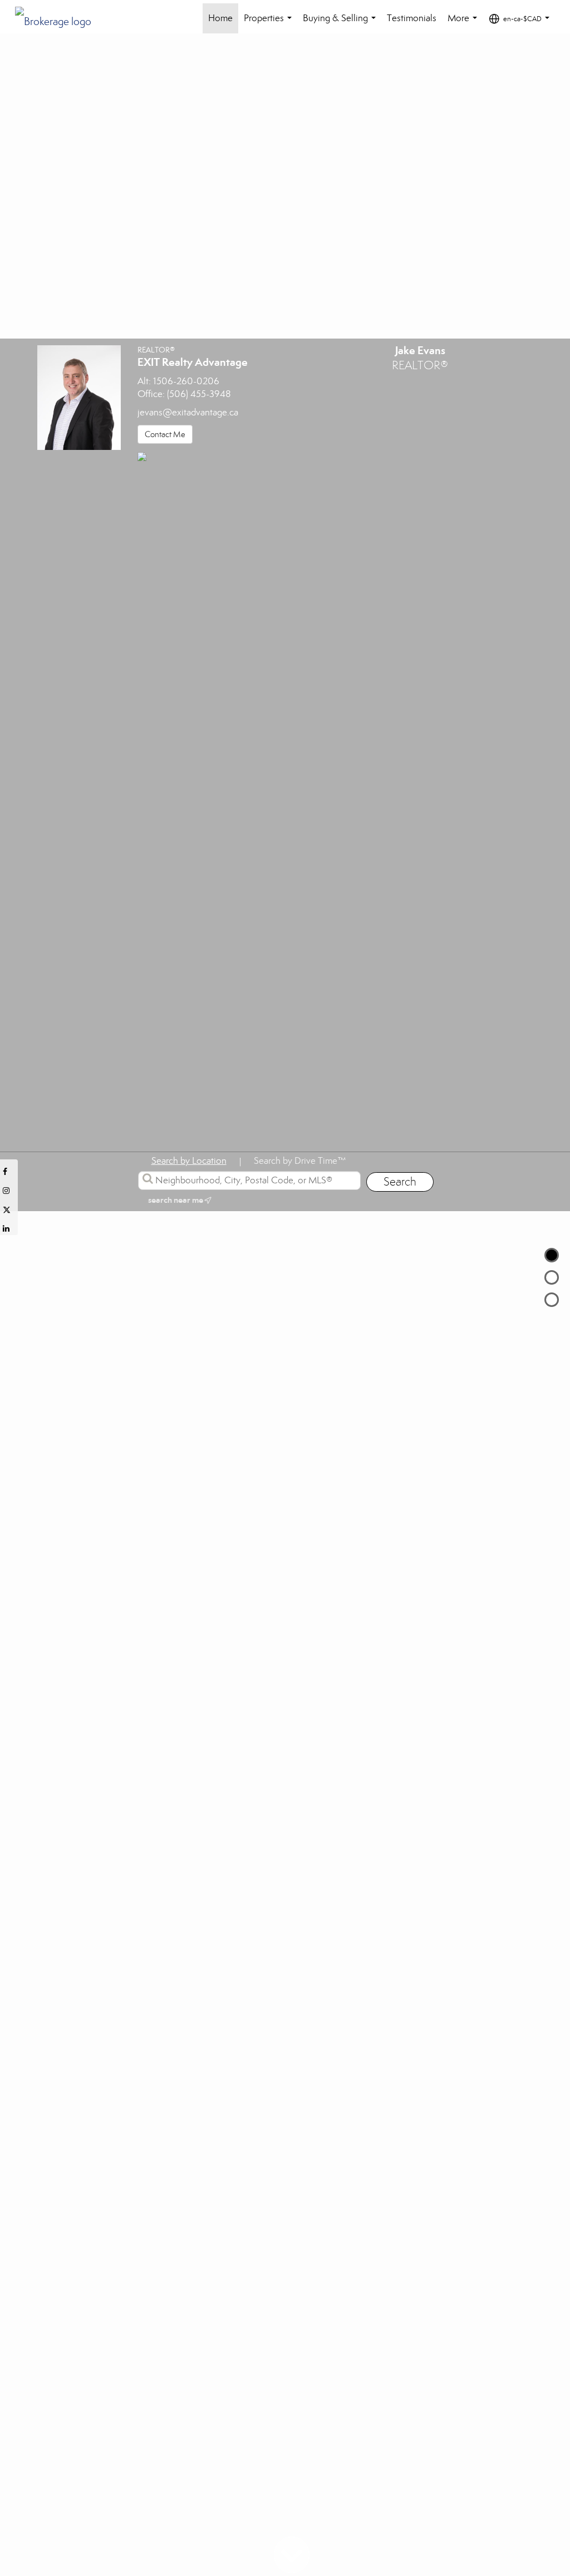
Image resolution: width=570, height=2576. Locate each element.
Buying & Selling (341, 23)
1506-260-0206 (186, 381)
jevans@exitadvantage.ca (188, 412)
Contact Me (165, 434)
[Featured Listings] (552, 1277)
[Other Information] (552, 1300)
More (465, 23)
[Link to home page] (59, 18)
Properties (270, 23)
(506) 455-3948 (199, 394)
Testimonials (412, 18)
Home (220, 18)
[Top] (552, 1255)
